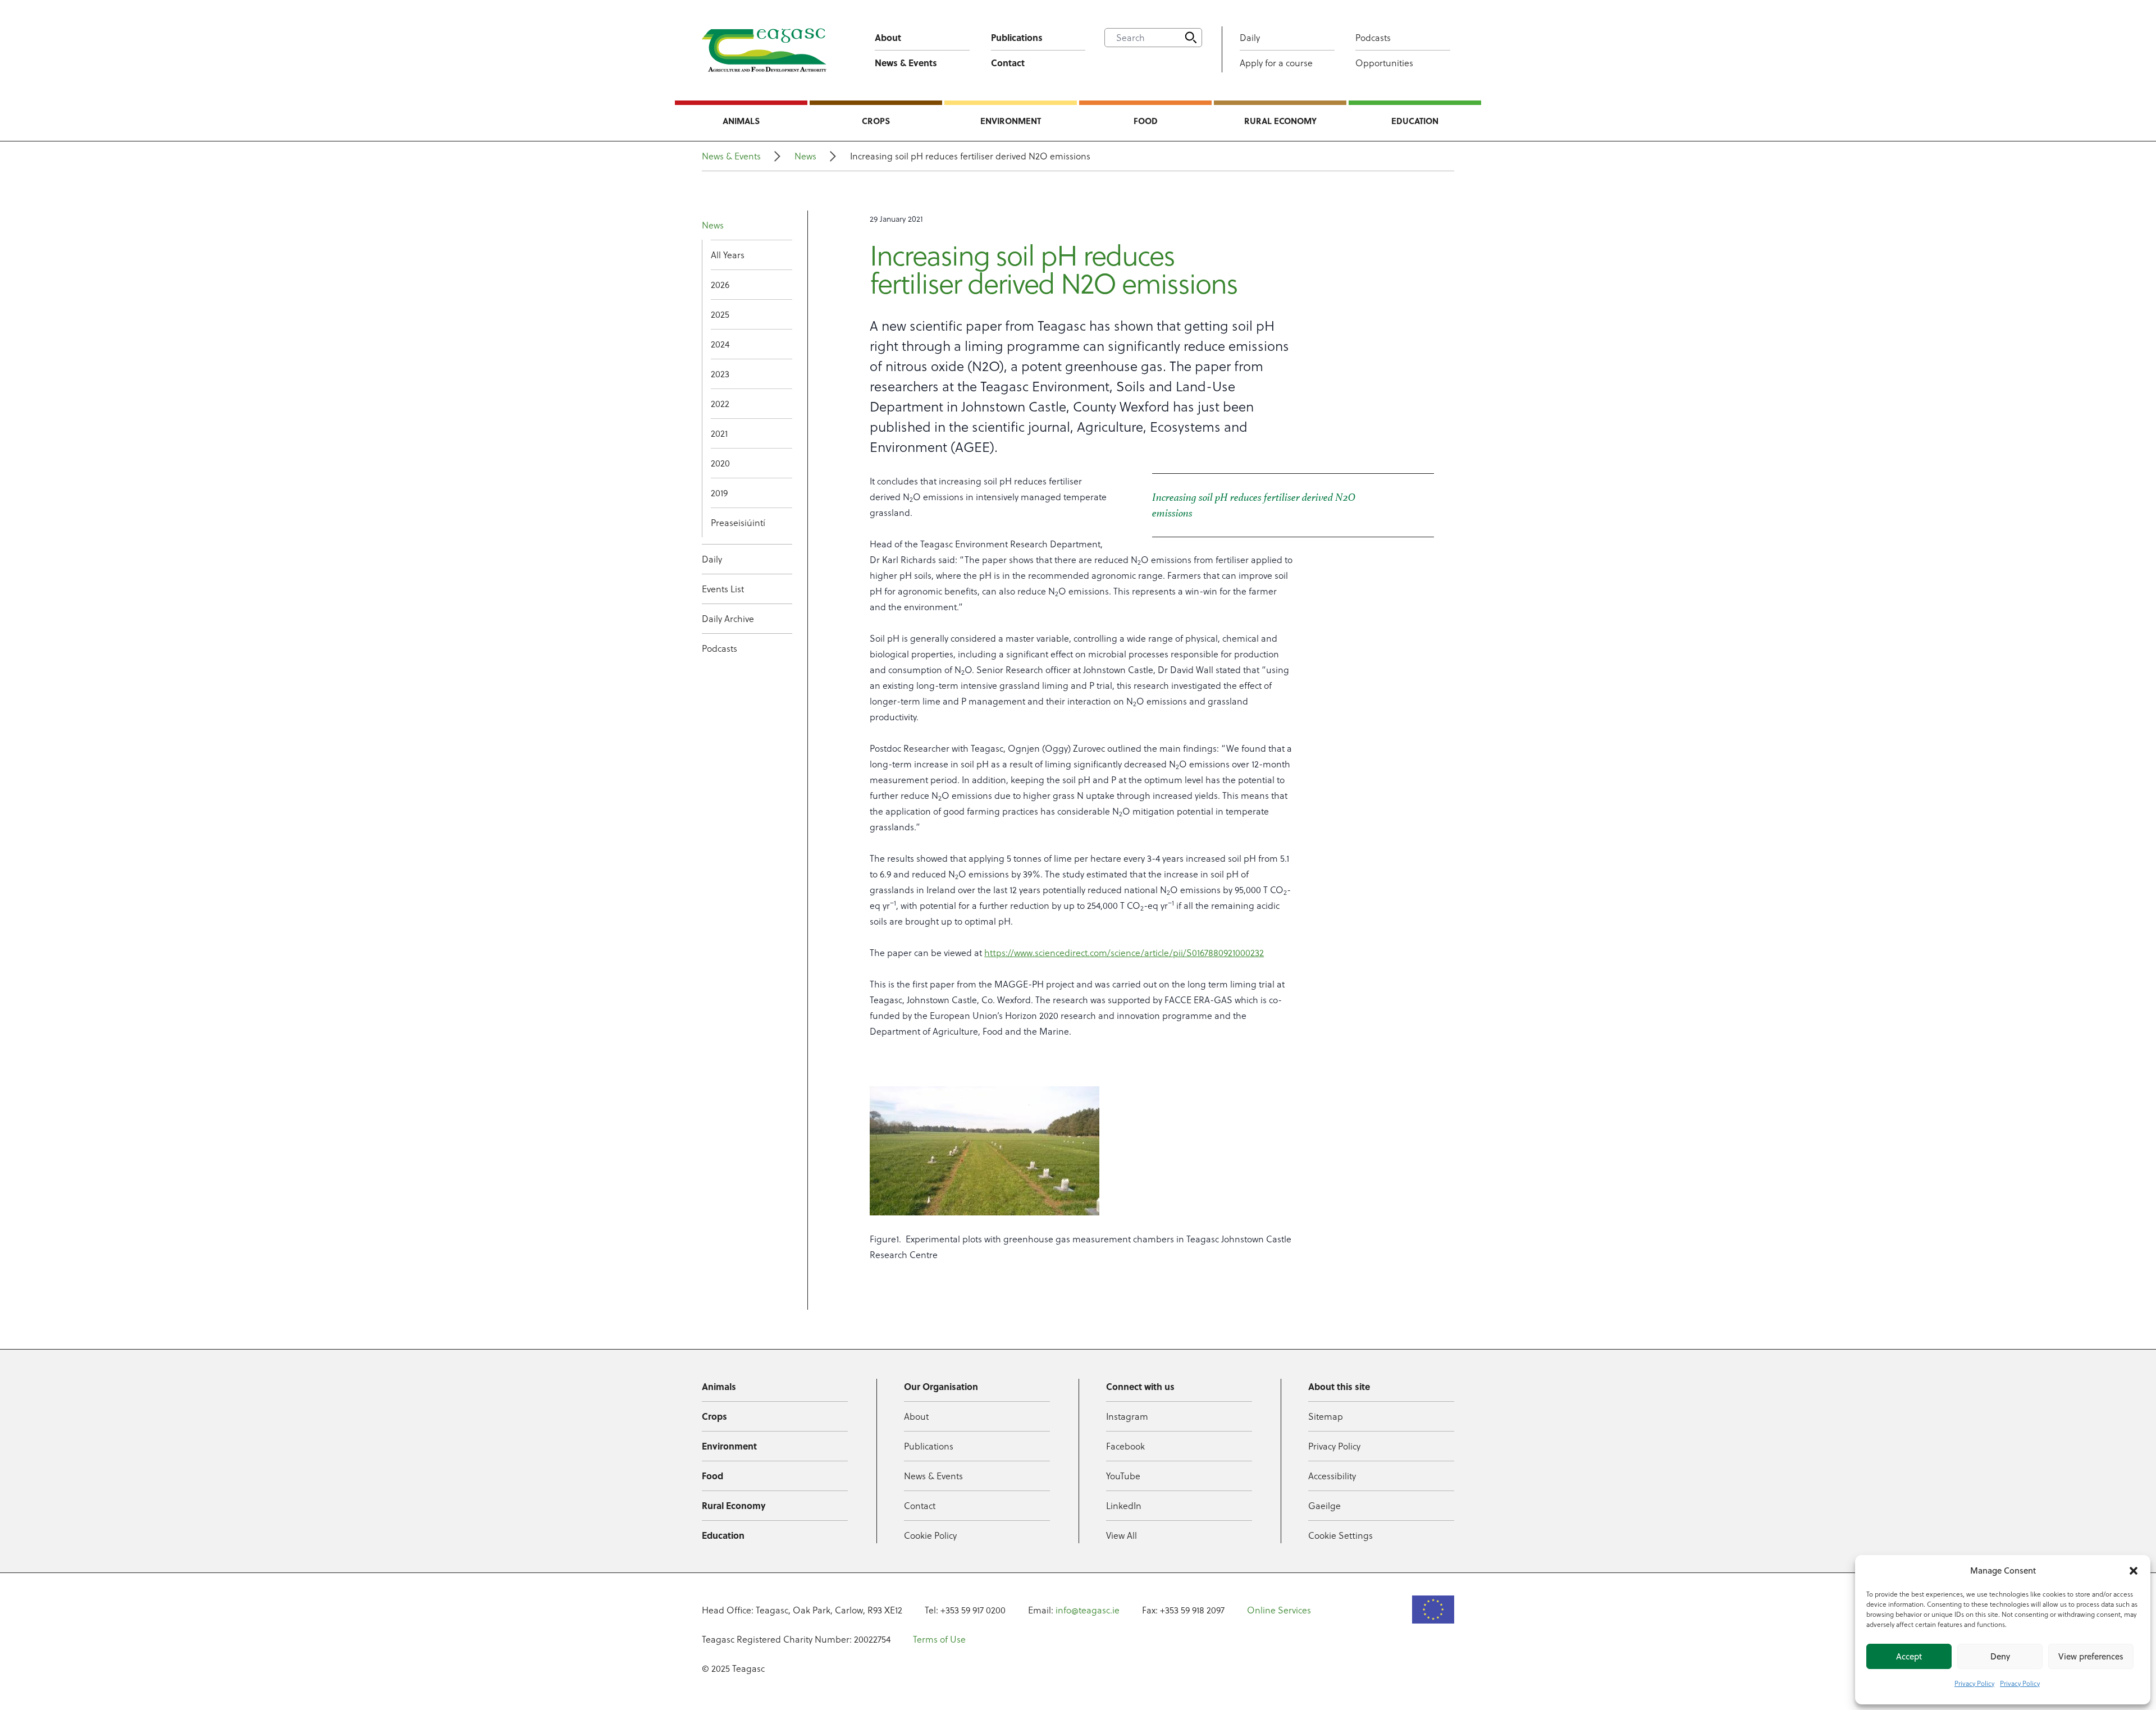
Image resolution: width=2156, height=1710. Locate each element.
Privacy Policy (1974, 1683)
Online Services (1279, 1610)
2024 (720, 344)
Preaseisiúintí (738, 523)
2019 (719, 493)
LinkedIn (1124, 1506)
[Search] (1191, 38)
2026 (720, 285)
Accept (1909, 1656)
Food (1146, 121)
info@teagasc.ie (1088, 1610)
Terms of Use (939, 1639)
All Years (728, 255)
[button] (2134, 1571)
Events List (723, 589)
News (805, 156)
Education (1415, 121)
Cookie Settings (1340, 1535)
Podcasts (1373, 38)
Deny (2000, 1656)
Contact (1008, 63)
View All (1122, 1535)
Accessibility (1332, 1476)
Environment (1011, 121)
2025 (720, 314)
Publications (1017, 37)
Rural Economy (1280, 121)
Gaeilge (1324, 1506)
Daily (1250, 38)
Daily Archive (728, 619)
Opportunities (1384, 63)
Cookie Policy (930, 1535)
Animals (741, 121)
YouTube (1123, 1476)
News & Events (906, 63)
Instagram (1127, 1416)
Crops (876, 121)
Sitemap (1326, 1416)
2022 (720, 404)
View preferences (2091, 1656)
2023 (720, 374)
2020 (720, 463)
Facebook (1125, 1446)
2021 (719, 433)
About (888, 37)
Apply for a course (1276, 63)
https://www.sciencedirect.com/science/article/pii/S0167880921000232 (1124, 953)
